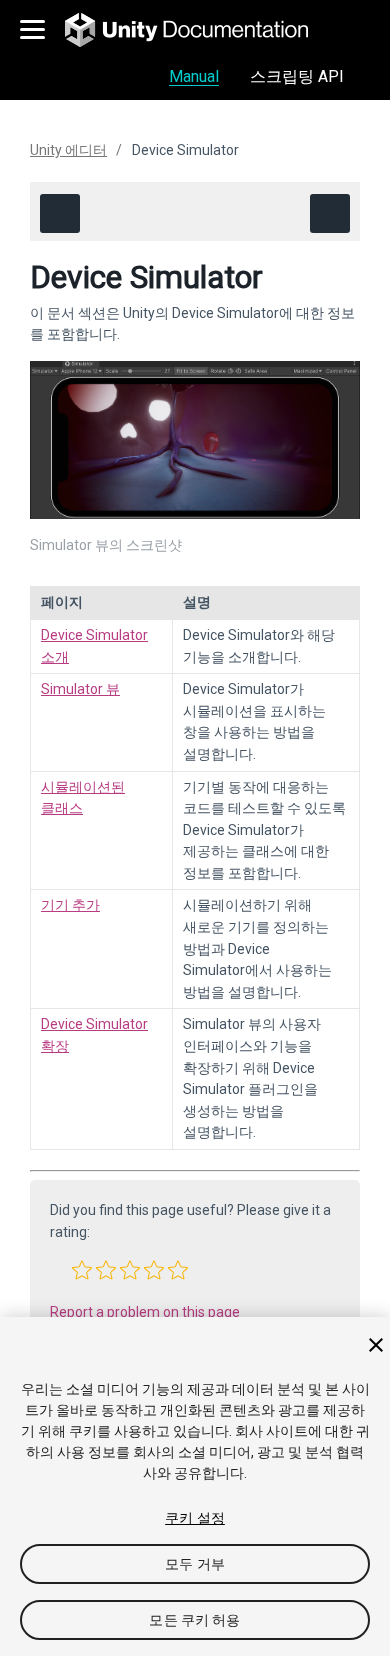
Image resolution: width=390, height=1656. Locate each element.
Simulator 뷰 (80, 689)
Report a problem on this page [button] (145, 1312)
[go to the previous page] (60, 213)
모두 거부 (195, 1564)
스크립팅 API (297, 76)
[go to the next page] (330, 213)
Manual (194, 76)
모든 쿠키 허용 (194, 1620)
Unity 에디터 (68, 150)
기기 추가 (70, 905)
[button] (82, 1270)
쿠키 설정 (195, 1518)
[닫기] (376, 1345)
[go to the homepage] (200, 30)
